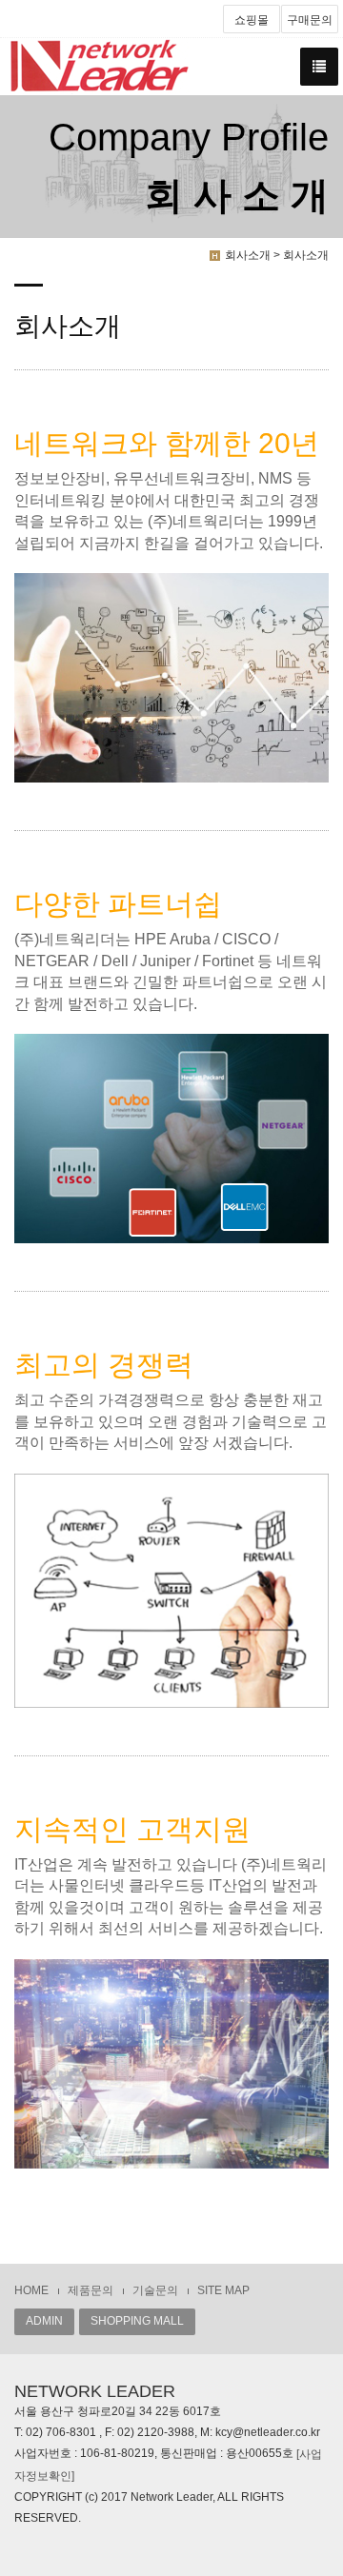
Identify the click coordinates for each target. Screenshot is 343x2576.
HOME (31, 2290)
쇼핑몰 (252, 20)
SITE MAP (223, 2290)
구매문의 (310, 20)
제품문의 (91, 2290)
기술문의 (155, 2290)
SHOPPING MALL (137, 2321)
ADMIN (44, 2321)
